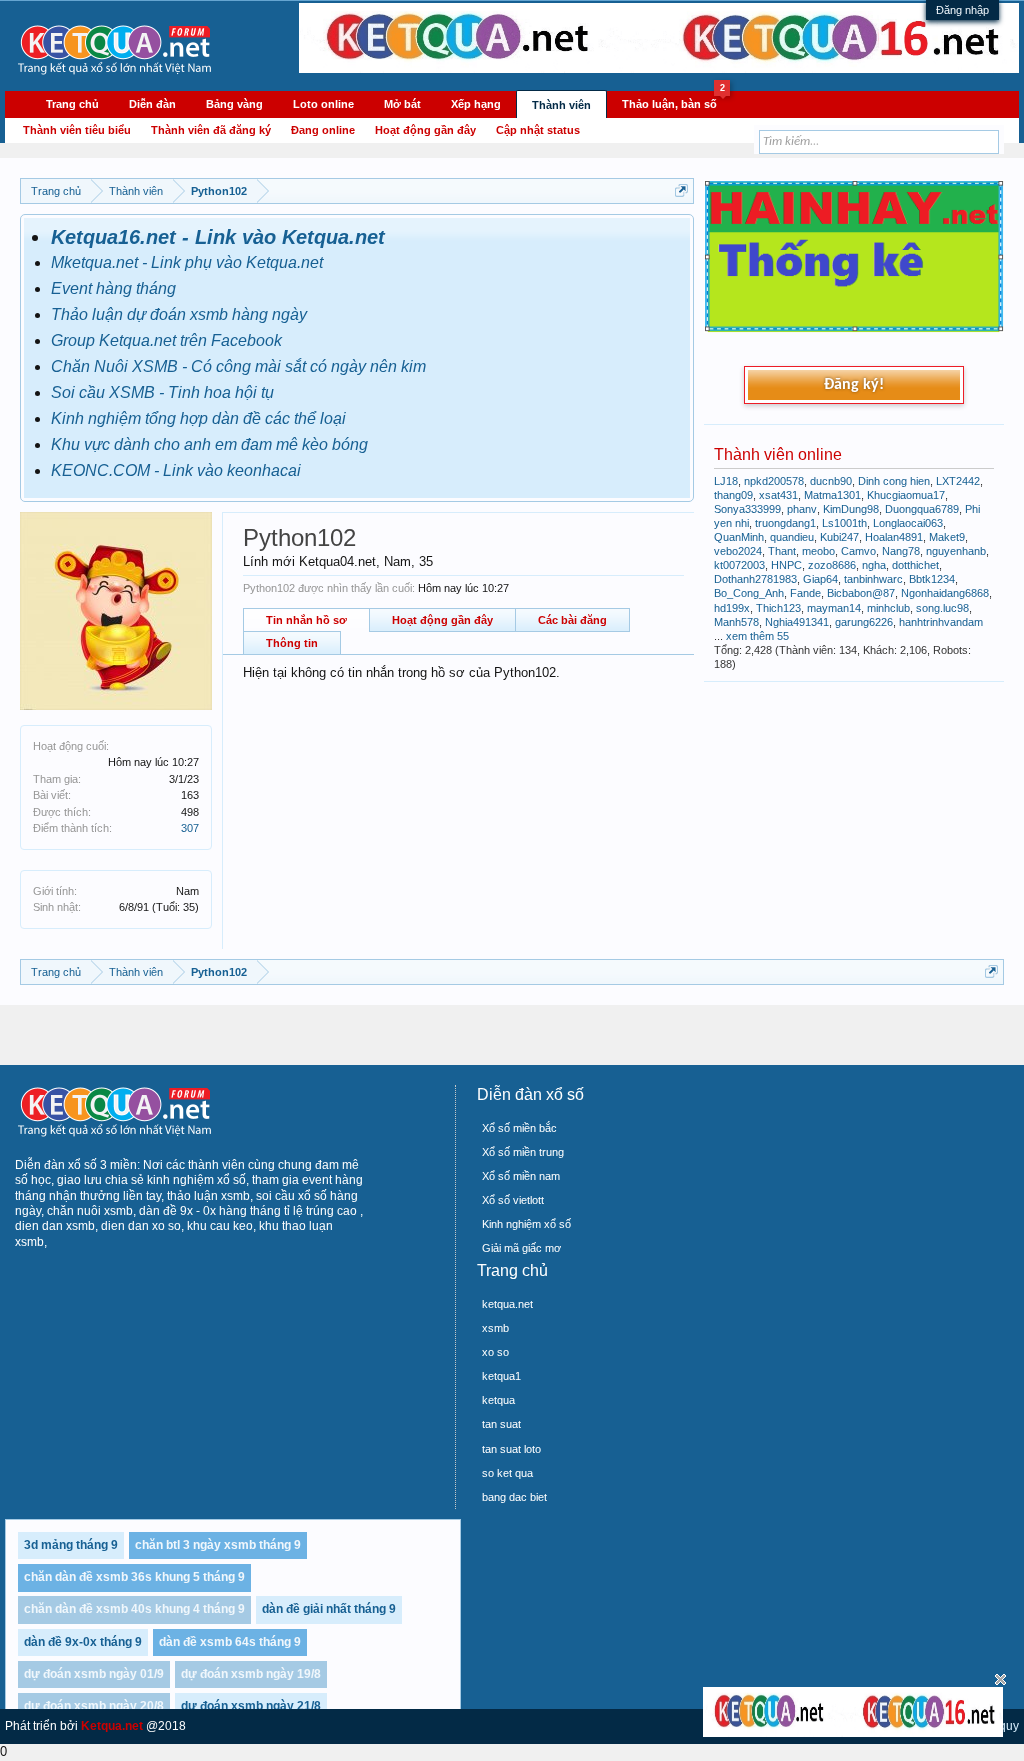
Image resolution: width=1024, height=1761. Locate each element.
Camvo (858, 551)
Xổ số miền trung (523, 1152)
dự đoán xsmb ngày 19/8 (251, 1674)
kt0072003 (739, 565)
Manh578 (736, 622)
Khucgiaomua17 (906, 495)
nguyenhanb (956, 551)
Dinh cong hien (894, 481)
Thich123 (778, 608)
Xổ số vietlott (513, 1200)
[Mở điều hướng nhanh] (681, 190)
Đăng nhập (962, 10)
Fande (805, 593)
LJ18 (726, 481)
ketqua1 (501, 1376)
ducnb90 (831, 481)
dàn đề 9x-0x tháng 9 (83, 1642)
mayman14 (834, 608)
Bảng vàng (234, 104)
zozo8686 (832, 565)
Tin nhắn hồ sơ (306, 620)
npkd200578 (774, 481)
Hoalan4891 (894, 537)
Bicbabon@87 (861, 593)
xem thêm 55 (757, 636)
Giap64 (820, 579)
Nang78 (901, 551)
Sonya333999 (747, 509)
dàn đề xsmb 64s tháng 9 (230, 1642)
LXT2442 (958, 481)
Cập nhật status (538, 130)
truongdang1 (785, 523)
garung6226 (864, 622)
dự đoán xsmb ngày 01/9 (94, 1674)
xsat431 (778, 495)
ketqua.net (507, 1304)
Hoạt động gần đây (442, 620)
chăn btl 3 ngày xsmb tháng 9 (218, 1545)
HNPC (786, 565)
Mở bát (402, 104)
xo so (495, 1352)
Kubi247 (839, 537)
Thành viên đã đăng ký (211, 130)
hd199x (732, 608)
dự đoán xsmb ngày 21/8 (251, 1706)
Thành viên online (778, 454)
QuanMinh (739, 537)
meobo (818, 551)
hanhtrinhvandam (941, 622)
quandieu (792, 537)
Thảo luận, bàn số (673, 101)
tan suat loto (511, 1449)
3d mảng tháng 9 (71, 1545)
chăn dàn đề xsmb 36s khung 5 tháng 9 (134, 1577)
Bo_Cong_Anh (749, 593)
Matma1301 (832, 495)
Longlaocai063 (908, 523)
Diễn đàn (152, 104)
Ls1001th (844, 523)
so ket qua (507, 1473)
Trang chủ (72, 104)
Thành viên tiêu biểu (77, 130)
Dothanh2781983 (755, 579)
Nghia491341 (797, 622)
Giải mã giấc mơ (521, 1248)
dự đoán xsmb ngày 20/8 (94, 1706)
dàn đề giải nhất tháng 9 (329, 1609)
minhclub (888, 608)
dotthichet (915, 565)
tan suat (501, 1424)
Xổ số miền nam (521, 1176)
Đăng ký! (854, 385)
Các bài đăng (572, 620)
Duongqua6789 (922, 509)
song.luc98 (942, 608)
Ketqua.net (112, 1726)
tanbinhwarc (873, 579)
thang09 (733, 495)
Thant (782, 551)
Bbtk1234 (932, 579)
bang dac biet (514, 1497)
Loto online (323, 104)
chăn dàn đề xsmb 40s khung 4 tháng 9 (134, 1609)
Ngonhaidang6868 (945, 593)
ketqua (498, 1400)
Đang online (323, 130)
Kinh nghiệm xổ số (526, 1224)
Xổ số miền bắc (519, 1128)
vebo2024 (738, 551)
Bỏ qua (1000, 1679)
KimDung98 (851, 509)
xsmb (495, 1328)
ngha (874, 565)
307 (190, 828)
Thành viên (561, 105)
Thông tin (292, 643)
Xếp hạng (476, 104)
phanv (802, 509)
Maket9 (947, 537)
